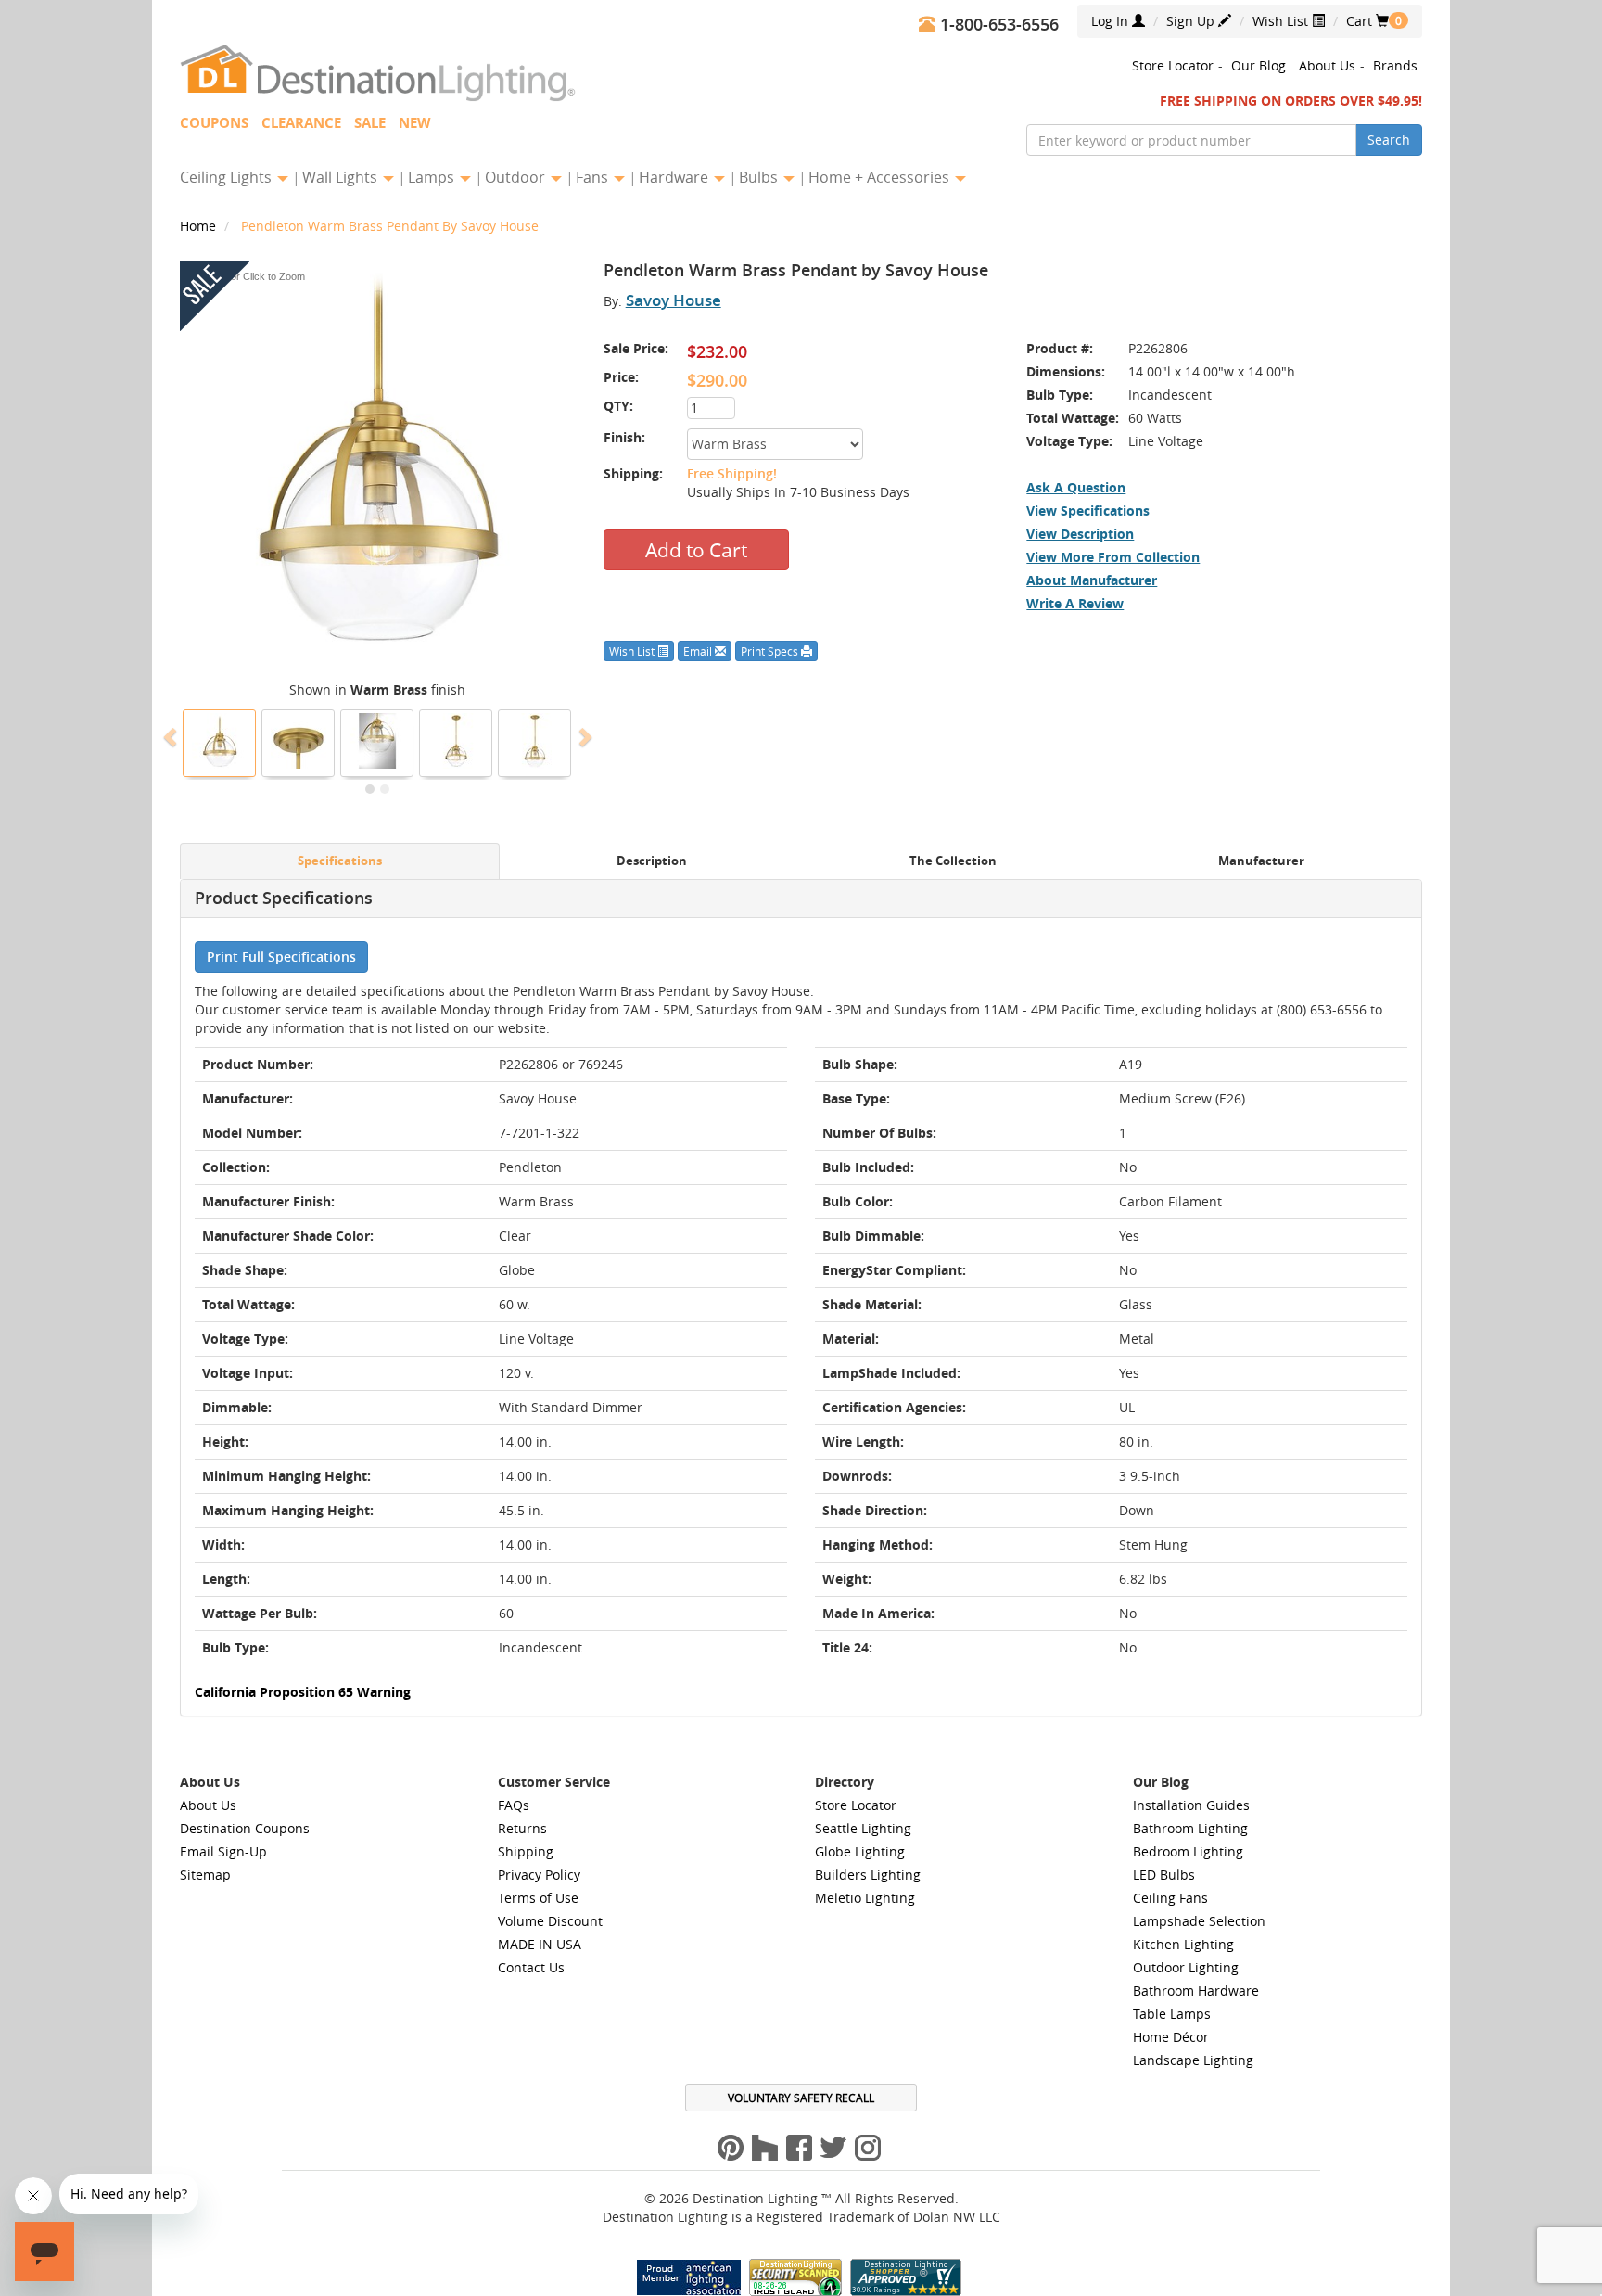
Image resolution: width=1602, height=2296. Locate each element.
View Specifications (1088, 510)
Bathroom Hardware (1196, 1990)
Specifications (340, 861)
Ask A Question (1076, 487)
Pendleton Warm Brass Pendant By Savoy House (390, 226)
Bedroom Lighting (1188, 1851)
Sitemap (205, 1875)
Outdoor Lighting (1186, 1967)
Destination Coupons (245, 1828)
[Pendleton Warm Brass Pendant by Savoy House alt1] (535, 741)
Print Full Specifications (281, 957)
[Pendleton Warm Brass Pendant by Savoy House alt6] (299, 741)
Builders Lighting (868, 1875)
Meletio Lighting (865, 1898)
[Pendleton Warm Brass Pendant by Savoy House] (220, 741)
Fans (594, 177)
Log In (1112, 21)
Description (652, 861)
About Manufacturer (1092, 580)
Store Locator (1173, 65)
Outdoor (517, 177)
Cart (1367, 21)
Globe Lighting (860, 1851)
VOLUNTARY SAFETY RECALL (801, 2098)
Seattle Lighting (863, 1828)
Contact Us (531, 1967)
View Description (1080, 534)
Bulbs (760, 177)
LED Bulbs (1164, 1875)
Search (1389, 140)
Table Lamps (1172, 2014)
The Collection (953, 861)
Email (699, 651)
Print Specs (771, 651)
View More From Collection (1113, 557)
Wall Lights (342, 177)
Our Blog (1259, 65)
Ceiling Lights (228, 177)
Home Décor (1171, 2037)
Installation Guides (1191, 1805)
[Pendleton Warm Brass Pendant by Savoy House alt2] (456, 741)
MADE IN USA (540, 1944)
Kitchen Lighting (1183, 1944)
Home (200, 226)
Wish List (1282, 21)
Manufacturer (1261, 861)
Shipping (526, 1851)
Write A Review (1075, 603)
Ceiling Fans (1170, 1898)
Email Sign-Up (223, 1851)
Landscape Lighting (1193, 2060)
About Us (1327, 65)
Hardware (675, 177)
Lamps (433, 177)
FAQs (514, 1805)
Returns (522, 1828)
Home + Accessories (881, 177)
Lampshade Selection (1199, 1921)
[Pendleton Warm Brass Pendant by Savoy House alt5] (377, 741)
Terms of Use (538, 1898)
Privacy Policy (539, 1875)
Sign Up (1192, 21)
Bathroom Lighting (1190, 1828)
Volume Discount (550, 1921)
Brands (1395, 65)
